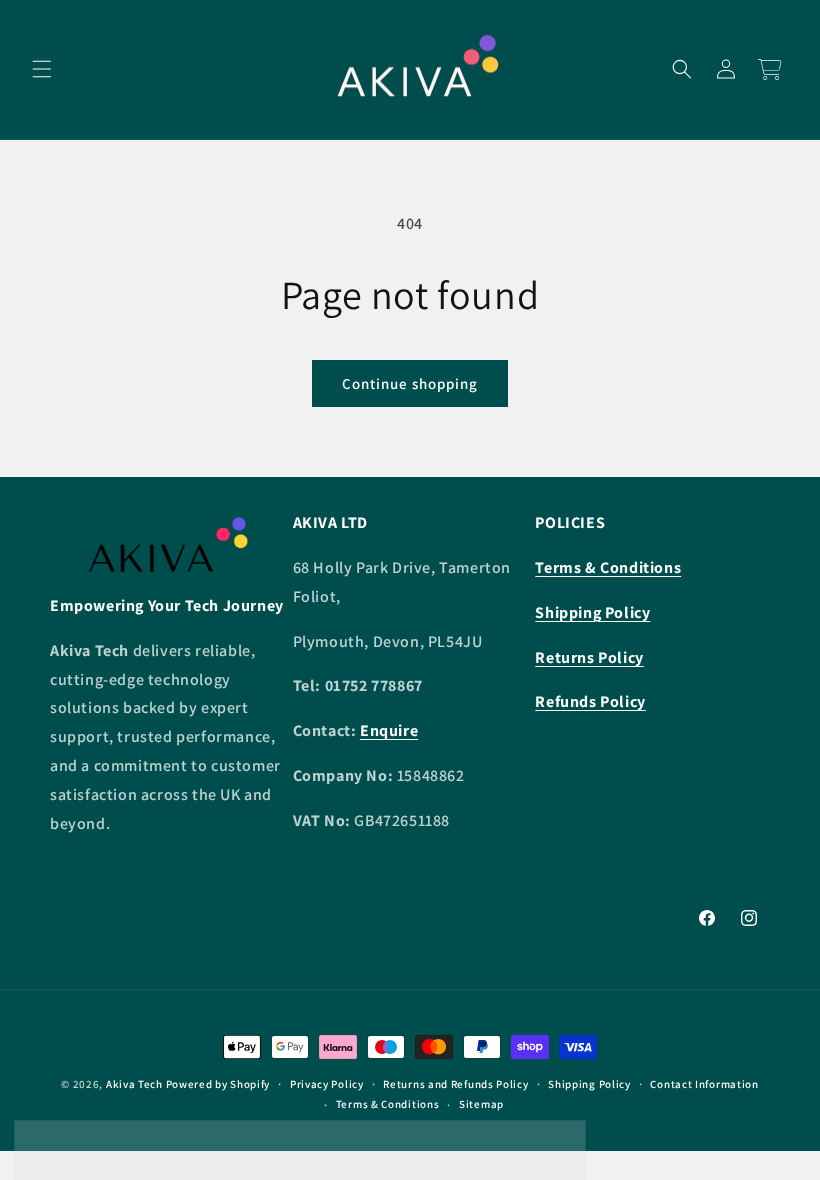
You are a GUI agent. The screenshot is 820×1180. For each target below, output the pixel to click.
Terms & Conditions (388, 1104)
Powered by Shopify (218, 1084)
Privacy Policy (327, 1084)
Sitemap (481, 1104)
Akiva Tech (134, 1084)
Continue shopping (410, 383)
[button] (42, 69)
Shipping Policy (589, 1084)
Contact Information (704, 1084)
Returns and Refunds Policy (455, 1084)
